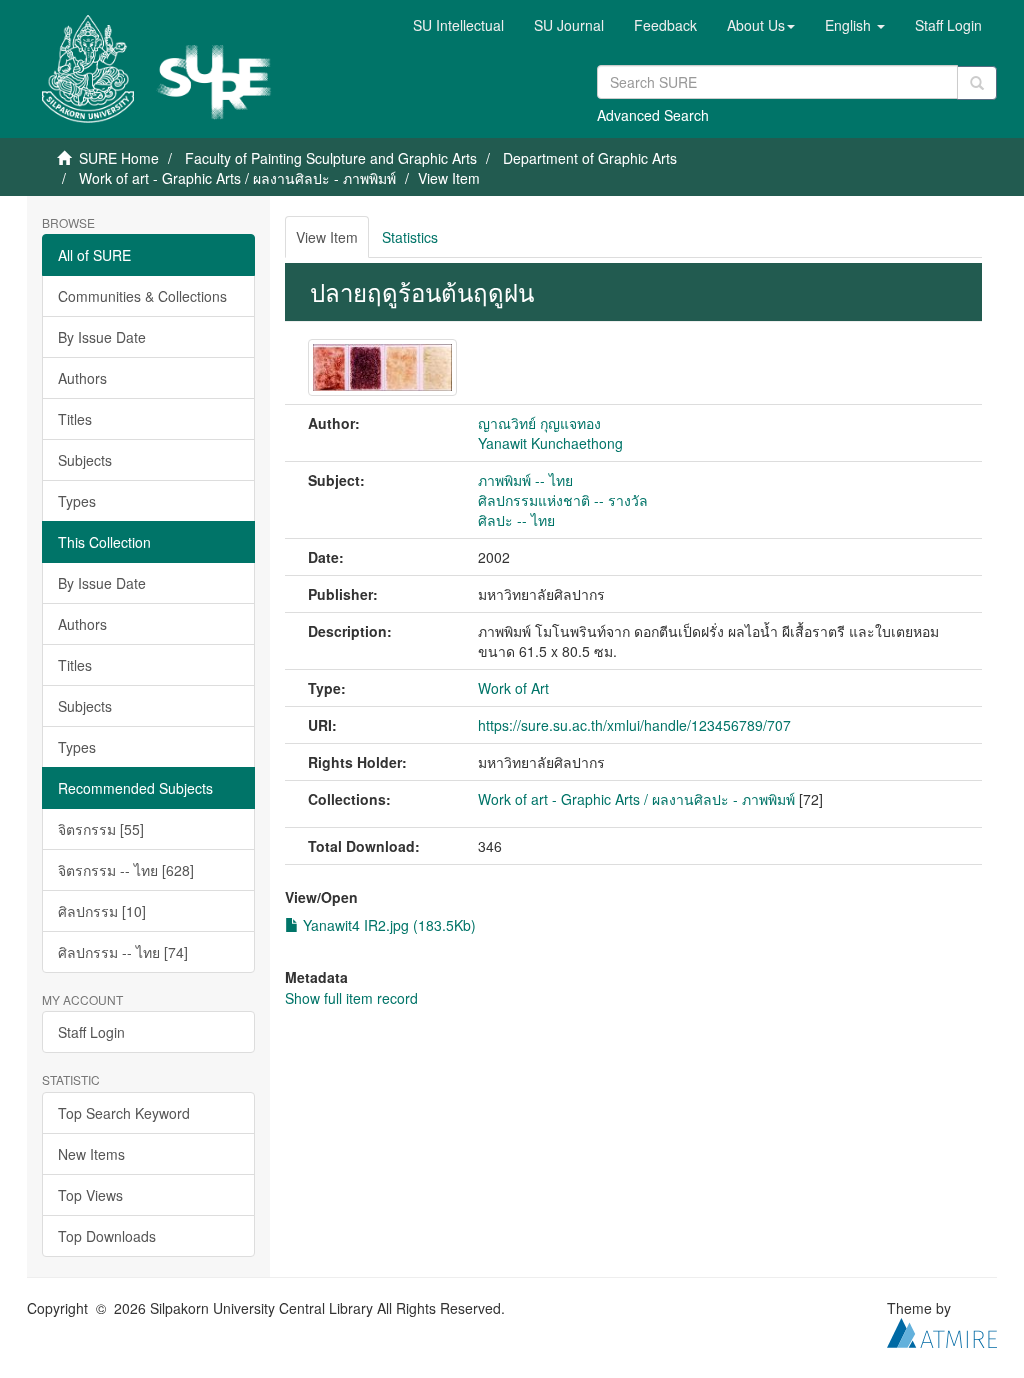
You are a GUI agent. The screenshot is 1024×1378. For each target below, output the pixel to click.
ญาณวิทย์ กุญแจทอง (539, 423)
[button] (761, 25)
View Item (327, 237)
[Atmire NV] (942, 1330)
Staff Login (91, 1032)
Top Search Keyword (124, 1113)
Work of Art (513, 688)
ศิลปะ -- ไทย (516, 520)
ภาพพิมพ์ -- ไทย (525, 480)
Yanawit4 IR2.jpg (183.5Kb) (387, 925)
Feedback (665, 25)
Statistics (410, 237)
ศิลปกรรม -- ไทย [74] (123, 952)
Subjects (85, 460)
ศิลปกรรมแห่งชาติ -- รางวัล (563, 500)
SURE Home (119, 158)
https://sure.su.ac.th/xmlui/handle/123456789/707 (634, 725)
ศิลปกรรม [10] (102, 911)
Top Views (90, 1195)
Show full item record (351, 998)
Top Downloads (107, 1236)
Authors (82, 378)
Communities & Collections (142, 296)
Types (77, 501)
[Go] (977, 83)
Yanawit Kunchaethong (550, 443)
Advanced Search (653, 115)
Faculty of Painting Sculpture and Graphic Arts (331, 158)
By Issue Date (102, 337)
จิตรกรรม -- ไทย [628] (126, 870)
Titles (75, 419)
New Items (91, 1154)
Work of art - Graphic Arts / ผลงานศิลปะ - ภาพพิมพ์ (237, 178)
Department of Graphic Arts (590, 158)
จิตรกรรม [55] (101, 829)
